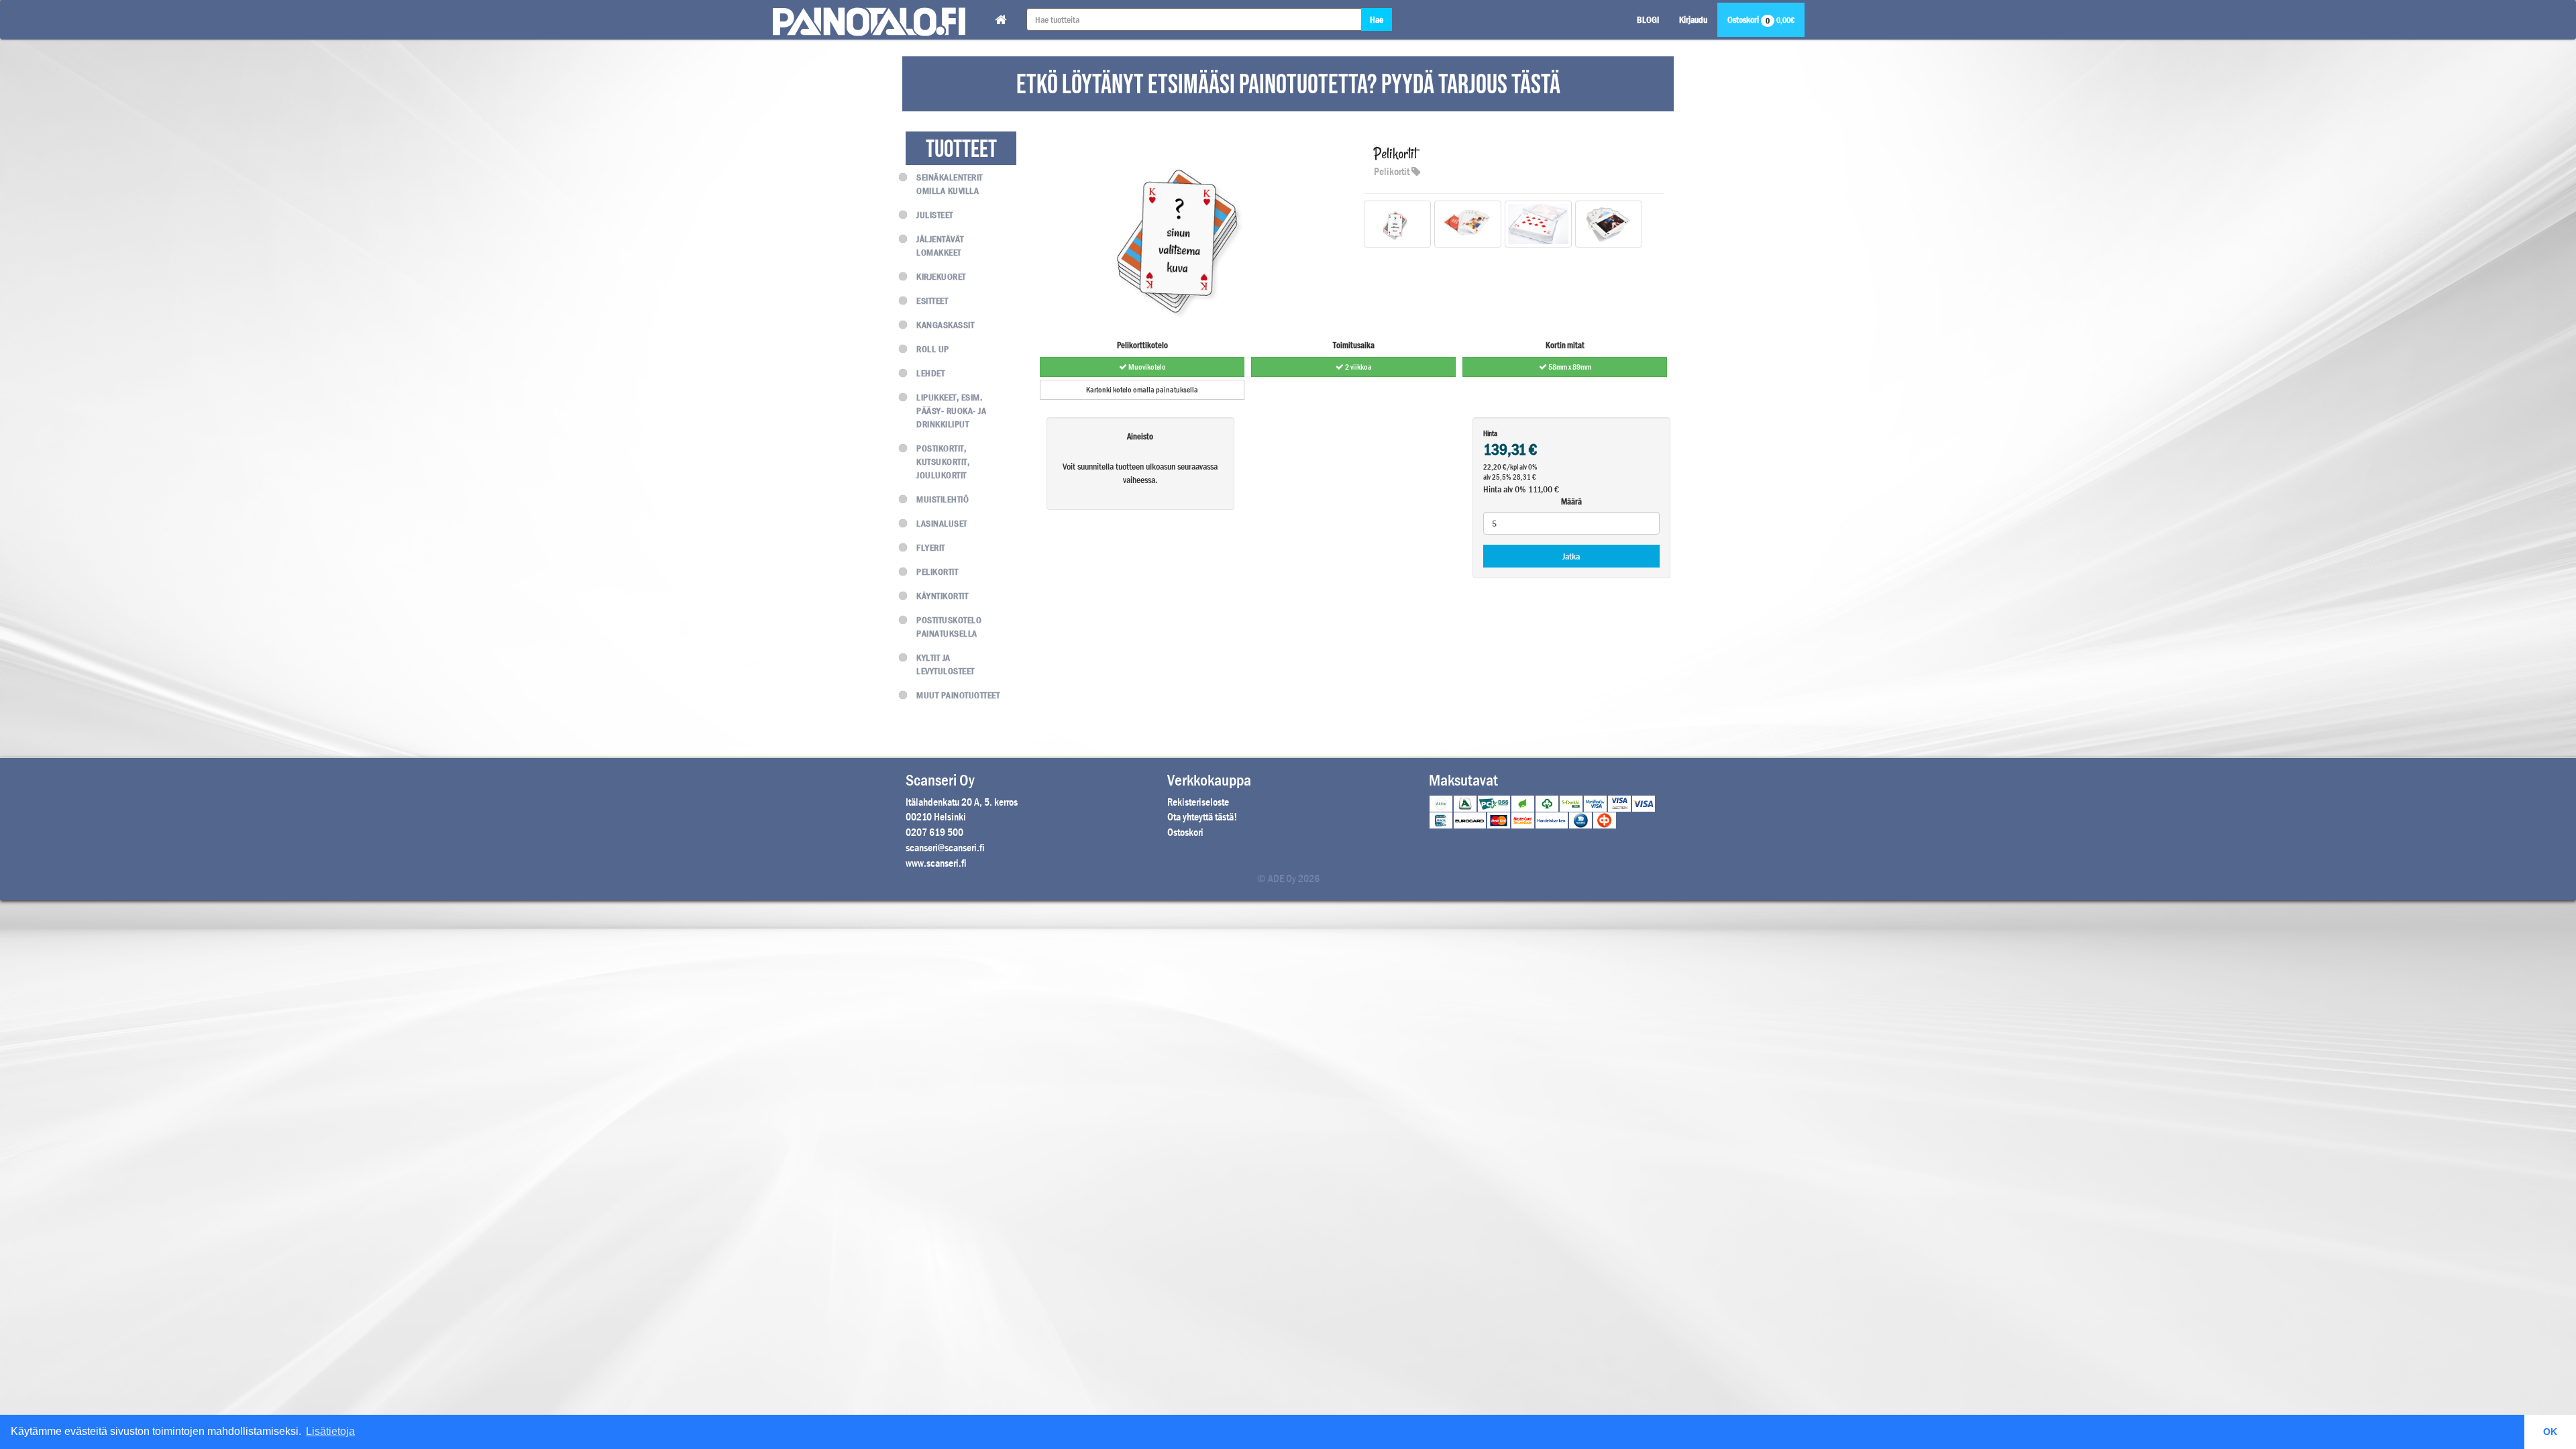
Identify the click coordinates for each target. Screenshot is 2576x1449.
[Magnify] (1397, 231)
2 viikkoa (1358, 367)
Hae (1377, 19)
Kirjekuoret (941, 276)
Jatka (1571, 556)
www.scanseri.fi (936, 863)
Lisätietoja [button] (330, 1431)
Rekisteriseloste (1198, 802)
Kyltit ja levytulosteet (946, 664)
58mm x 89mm (1569, 367)
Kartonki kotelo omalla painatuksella (1142, 390)
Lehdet (930, 373)
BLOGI (1648, 19)
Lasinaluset (942, 523)
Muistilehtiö (943, 499)
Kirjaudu (1693, 19)
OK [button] (2550, 1432)
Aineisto (1140, 436)
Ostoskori (1761, 20)
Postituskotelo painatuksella (949, 627)
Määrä (1571, 501)
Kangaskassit (945, 325)
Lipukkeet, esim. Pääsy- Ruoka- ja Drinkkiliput (951, 411)
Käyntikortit (942, 596)
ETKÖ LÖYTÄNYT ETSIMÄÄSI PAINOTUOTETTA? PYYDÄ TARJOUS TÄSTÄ (1288, 85)
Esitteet (932, 301)
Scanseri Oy (940, 780)
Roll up (933, 349)
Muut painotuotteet (958, 695)
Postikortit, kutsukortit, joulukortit (943, 462)
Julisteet (935, 215)
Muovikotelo (1146, 367)
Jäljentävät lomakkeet (940, 246)
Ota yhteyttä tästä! (1202, 817)
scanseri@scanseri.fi (945, 848)
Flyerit (931, 547)
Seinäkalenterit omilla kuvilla (950, 184)
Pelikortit (937, 572)
